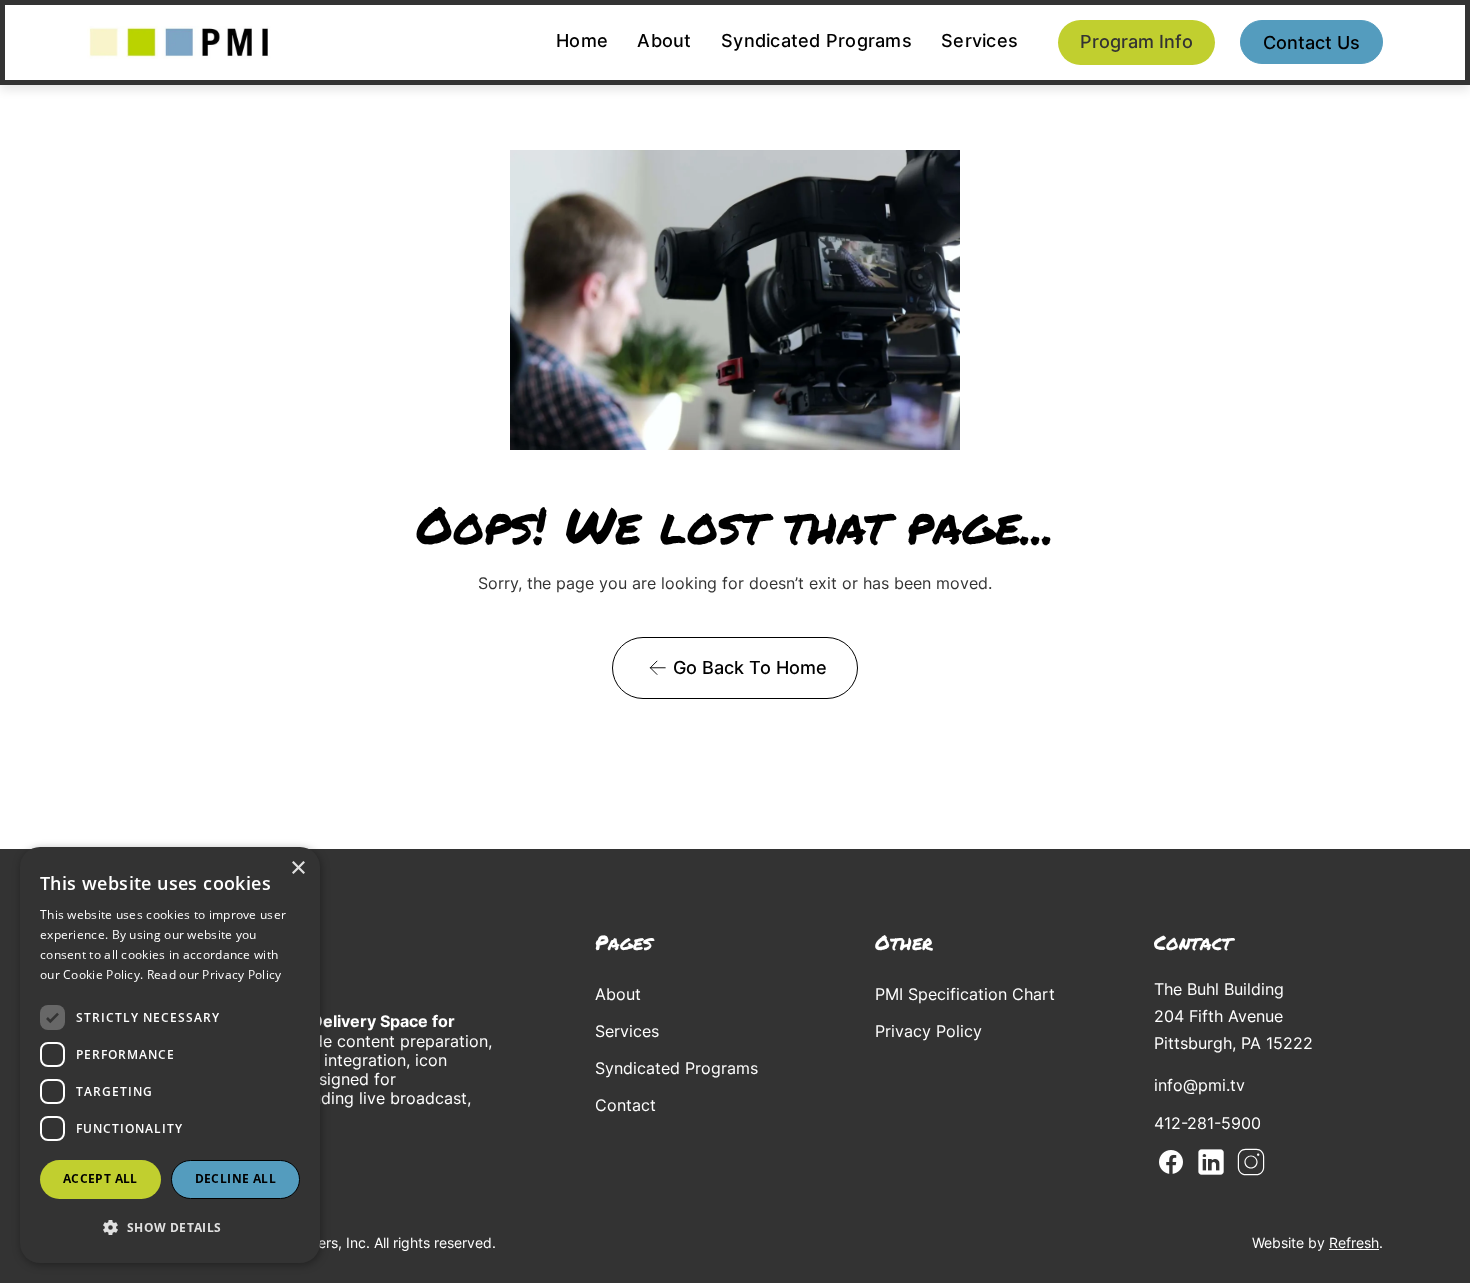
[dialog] (170, 1055)
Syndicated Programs (816, 40)
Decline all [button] (235, 1178)
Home (582, 40)
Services (979, 40)
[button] (170, 1227)
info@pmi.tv (1199, 1085)
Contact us (1311, 42)
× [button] (297, 868)
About (664, 40)
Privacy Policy (928, 1031)
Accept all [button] (100, 1178)
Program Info (1136, 41)
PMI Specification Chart (965, 994)
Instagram (1251, 1162)
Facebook (1171, 1162)
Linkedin (1211, 1162)
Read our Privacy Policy (214, 974)
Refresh (1354, 1242)
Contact (625, 1105)
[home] (179, 42)
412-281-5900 (1207, 1123)
